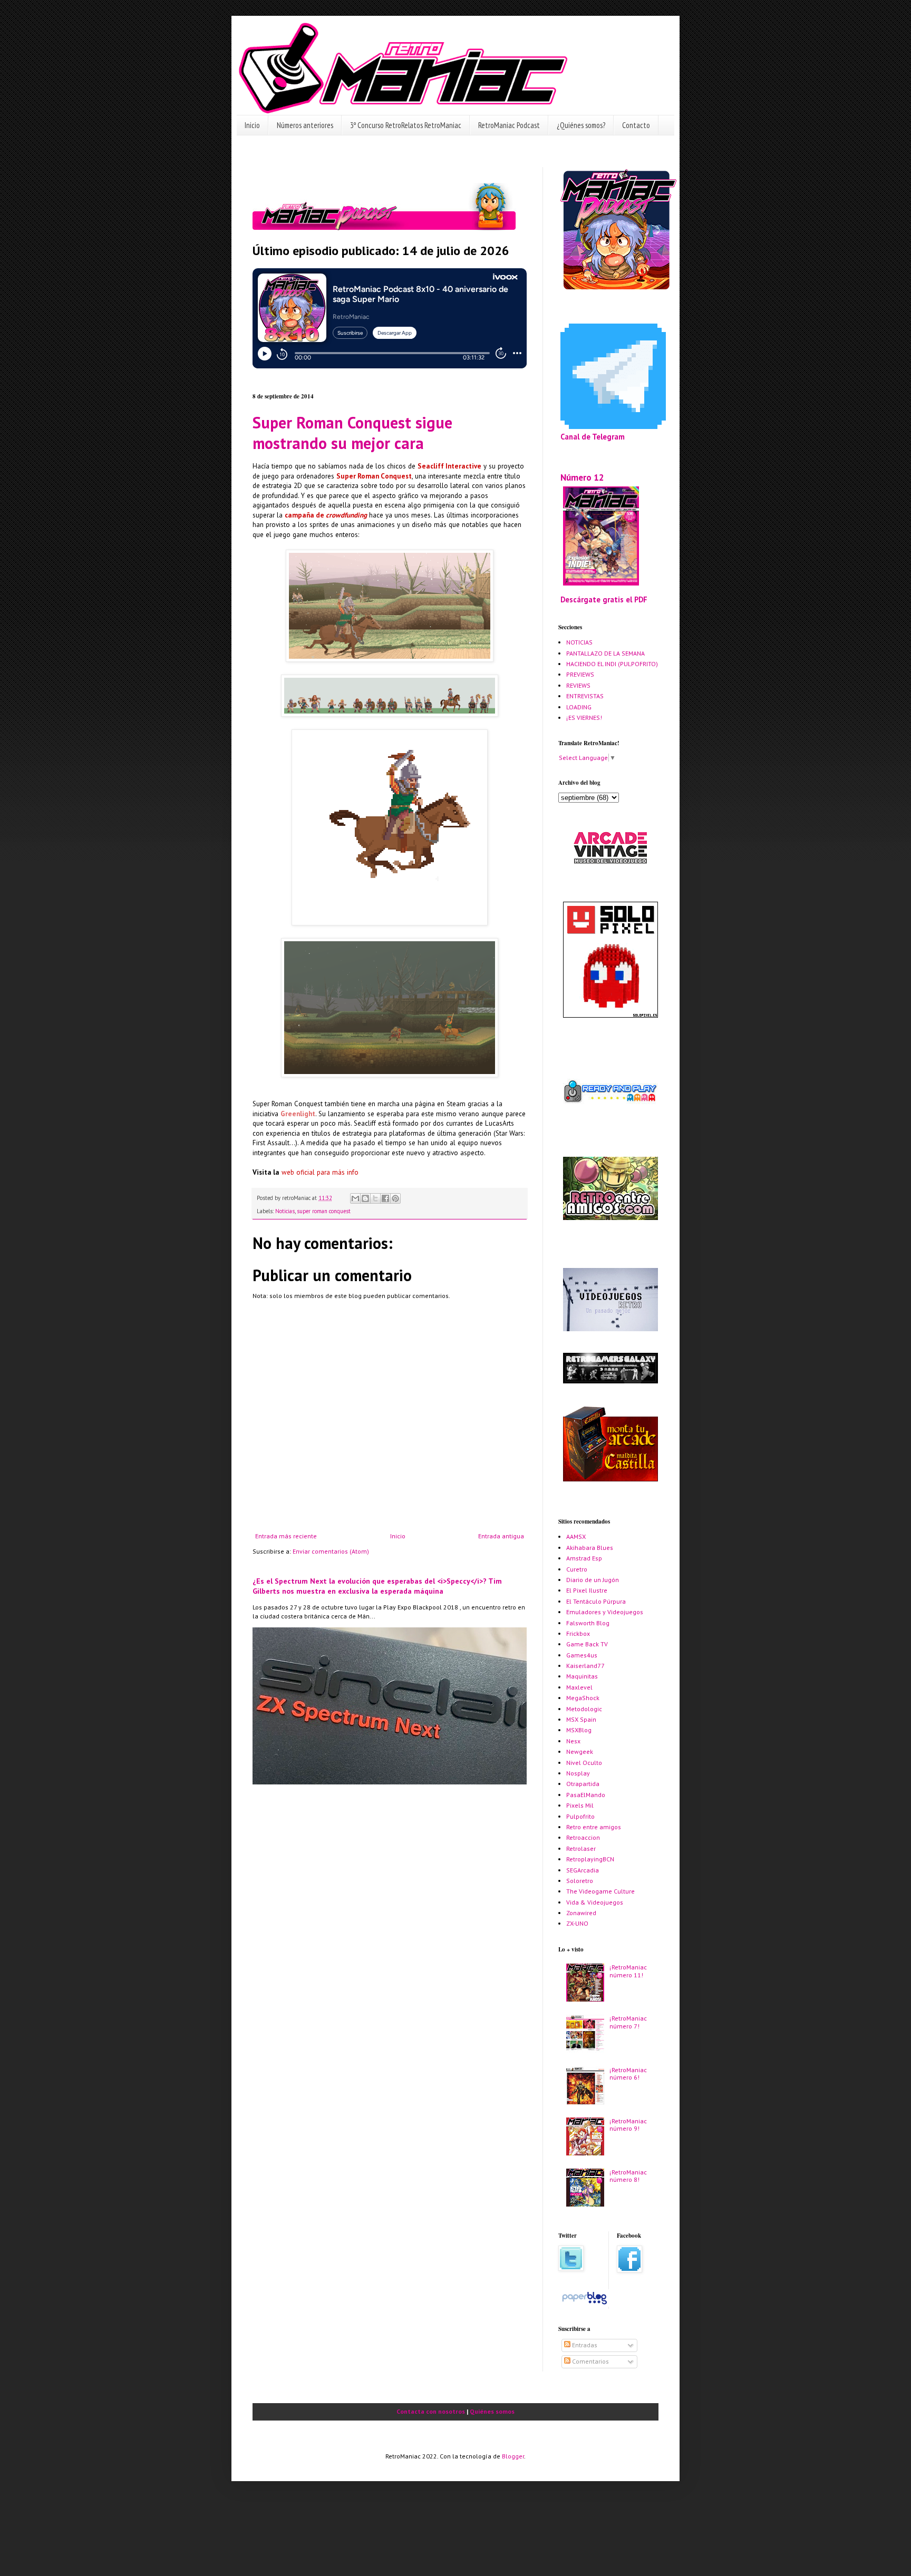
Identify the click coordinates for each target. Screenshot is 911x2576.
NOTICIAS (579, 642)
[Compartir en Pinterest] (395, 1198)
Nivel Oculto (584, 1763)
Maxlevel (579, 1687)
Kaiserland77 (585, 1666)
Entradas (584, 2345)
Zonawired (581, 1913)
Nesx (573, 1741)
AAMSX (576, 1536)
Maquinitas (582, 1676)
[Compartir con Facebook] (385, 1198)
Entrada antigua (501, 1536)
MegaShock (583, 1698)
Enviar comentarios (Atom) (331, 1551)
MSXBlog (579, 1730)
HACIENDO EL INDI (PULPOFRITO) (612, 664)
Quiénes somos (492, 2411)
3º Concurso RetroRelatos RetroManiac (406, 125)
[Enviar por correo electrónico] (355, 1198)
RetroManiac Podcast (509, 125)
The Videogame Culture (600, 1891)
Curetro (577, 1569)
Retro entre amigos (594, 1827)
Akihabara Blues (590, 1548)
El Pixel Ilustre (587, 1590)
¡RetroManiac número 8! (628, 2176)
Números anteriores (305, 125)
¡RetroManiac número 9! (628, 2125)
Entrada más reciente (286, 1536)
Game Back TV (587, 1644)
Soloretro (580, 1881)
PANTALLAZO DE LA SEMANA (605, 653)
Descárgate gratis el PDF (604, 599)
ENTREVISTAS (585, 696)
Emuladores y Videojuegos (605, 1612)
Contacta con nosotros (431, 2411)
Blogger (513, 2456)
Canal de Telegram (593, 437)
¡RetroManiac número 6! (628, 2074)
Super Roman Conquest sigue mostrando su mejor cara (352, 433)
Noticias (285, 1211)
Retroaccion (583, 1837)
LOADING (579, 707)
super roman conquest (324, 1211)
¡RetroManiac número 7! (628, 2022)
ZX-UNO (577, 1923)
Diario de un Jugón (593, 1580)
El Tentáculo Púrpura (596, 1601)
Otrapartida (583, 1784)
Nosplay (578, 1773)
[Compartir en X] (375, 1198)
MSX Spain (581, 1719)
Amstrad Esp (584, 1558)
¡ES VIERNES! (584, 718)
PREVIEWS (580, 674)
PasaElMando (586, 1795)
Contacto (636, 125)
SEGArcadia (583, 1870)
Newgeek (580, 1752)
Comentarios (590, 2361)
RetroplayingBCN (590, 1859)
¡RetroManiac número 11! (628, 1971)
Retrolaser (581, 1848)
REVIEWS (578, 685)
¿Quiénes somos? (581, 125)
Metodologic (584, 1709)
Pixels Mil (580, 1805)
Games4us (582, 1655)
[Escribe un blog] (365, 1198)
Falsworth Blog (588, 1623)
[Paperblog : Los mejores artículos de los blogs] (584, 2304)
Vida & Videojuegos (595, 1902)
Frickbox (578, 1633)
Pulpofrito (580, 1816)
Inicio (252, 125)
